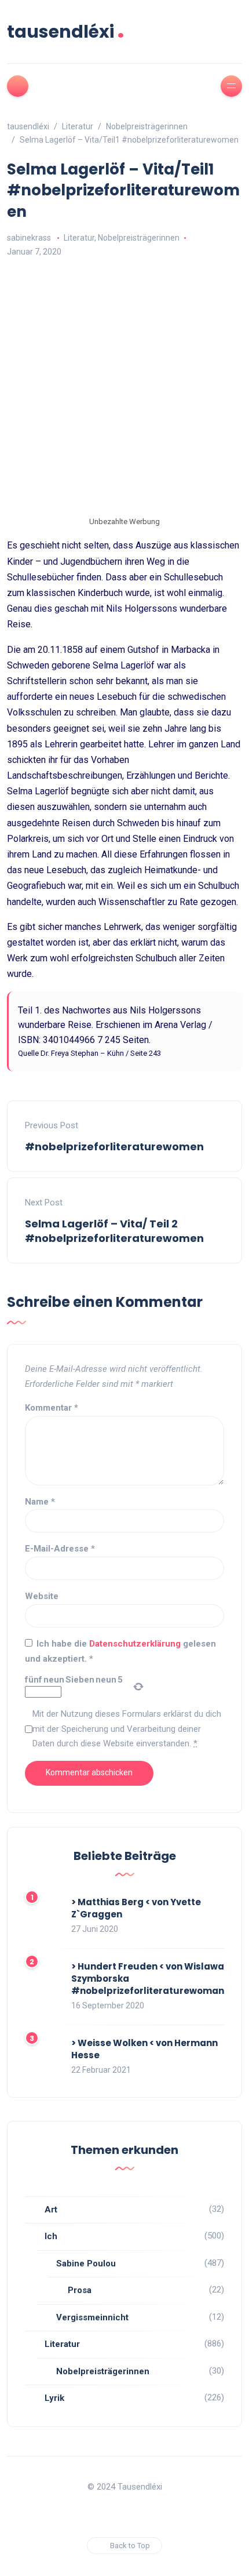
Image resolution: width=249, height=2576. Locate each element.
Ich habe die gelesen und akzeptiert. (120, 1651)
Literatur (79, 238)
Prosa (80, 2290)
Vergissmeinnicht (92, 2317)
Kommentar (52, 1408)
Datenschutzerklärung (136, 1644)
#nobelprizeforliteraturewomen (114, 1147)
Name (40, 1502)
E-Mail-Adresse (60, 1549)
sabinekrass (29, 238)
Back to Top (130, 2546)
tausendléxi (66, 32)
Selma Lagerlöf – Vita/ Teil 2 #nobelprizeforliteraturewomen (114, 1231)
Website (42, 1596)
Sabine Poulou (86, 2263)
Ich (51, 2236)
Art (51, 2210)
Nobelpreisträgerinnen (139, 238)
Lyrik (54, 2398)
